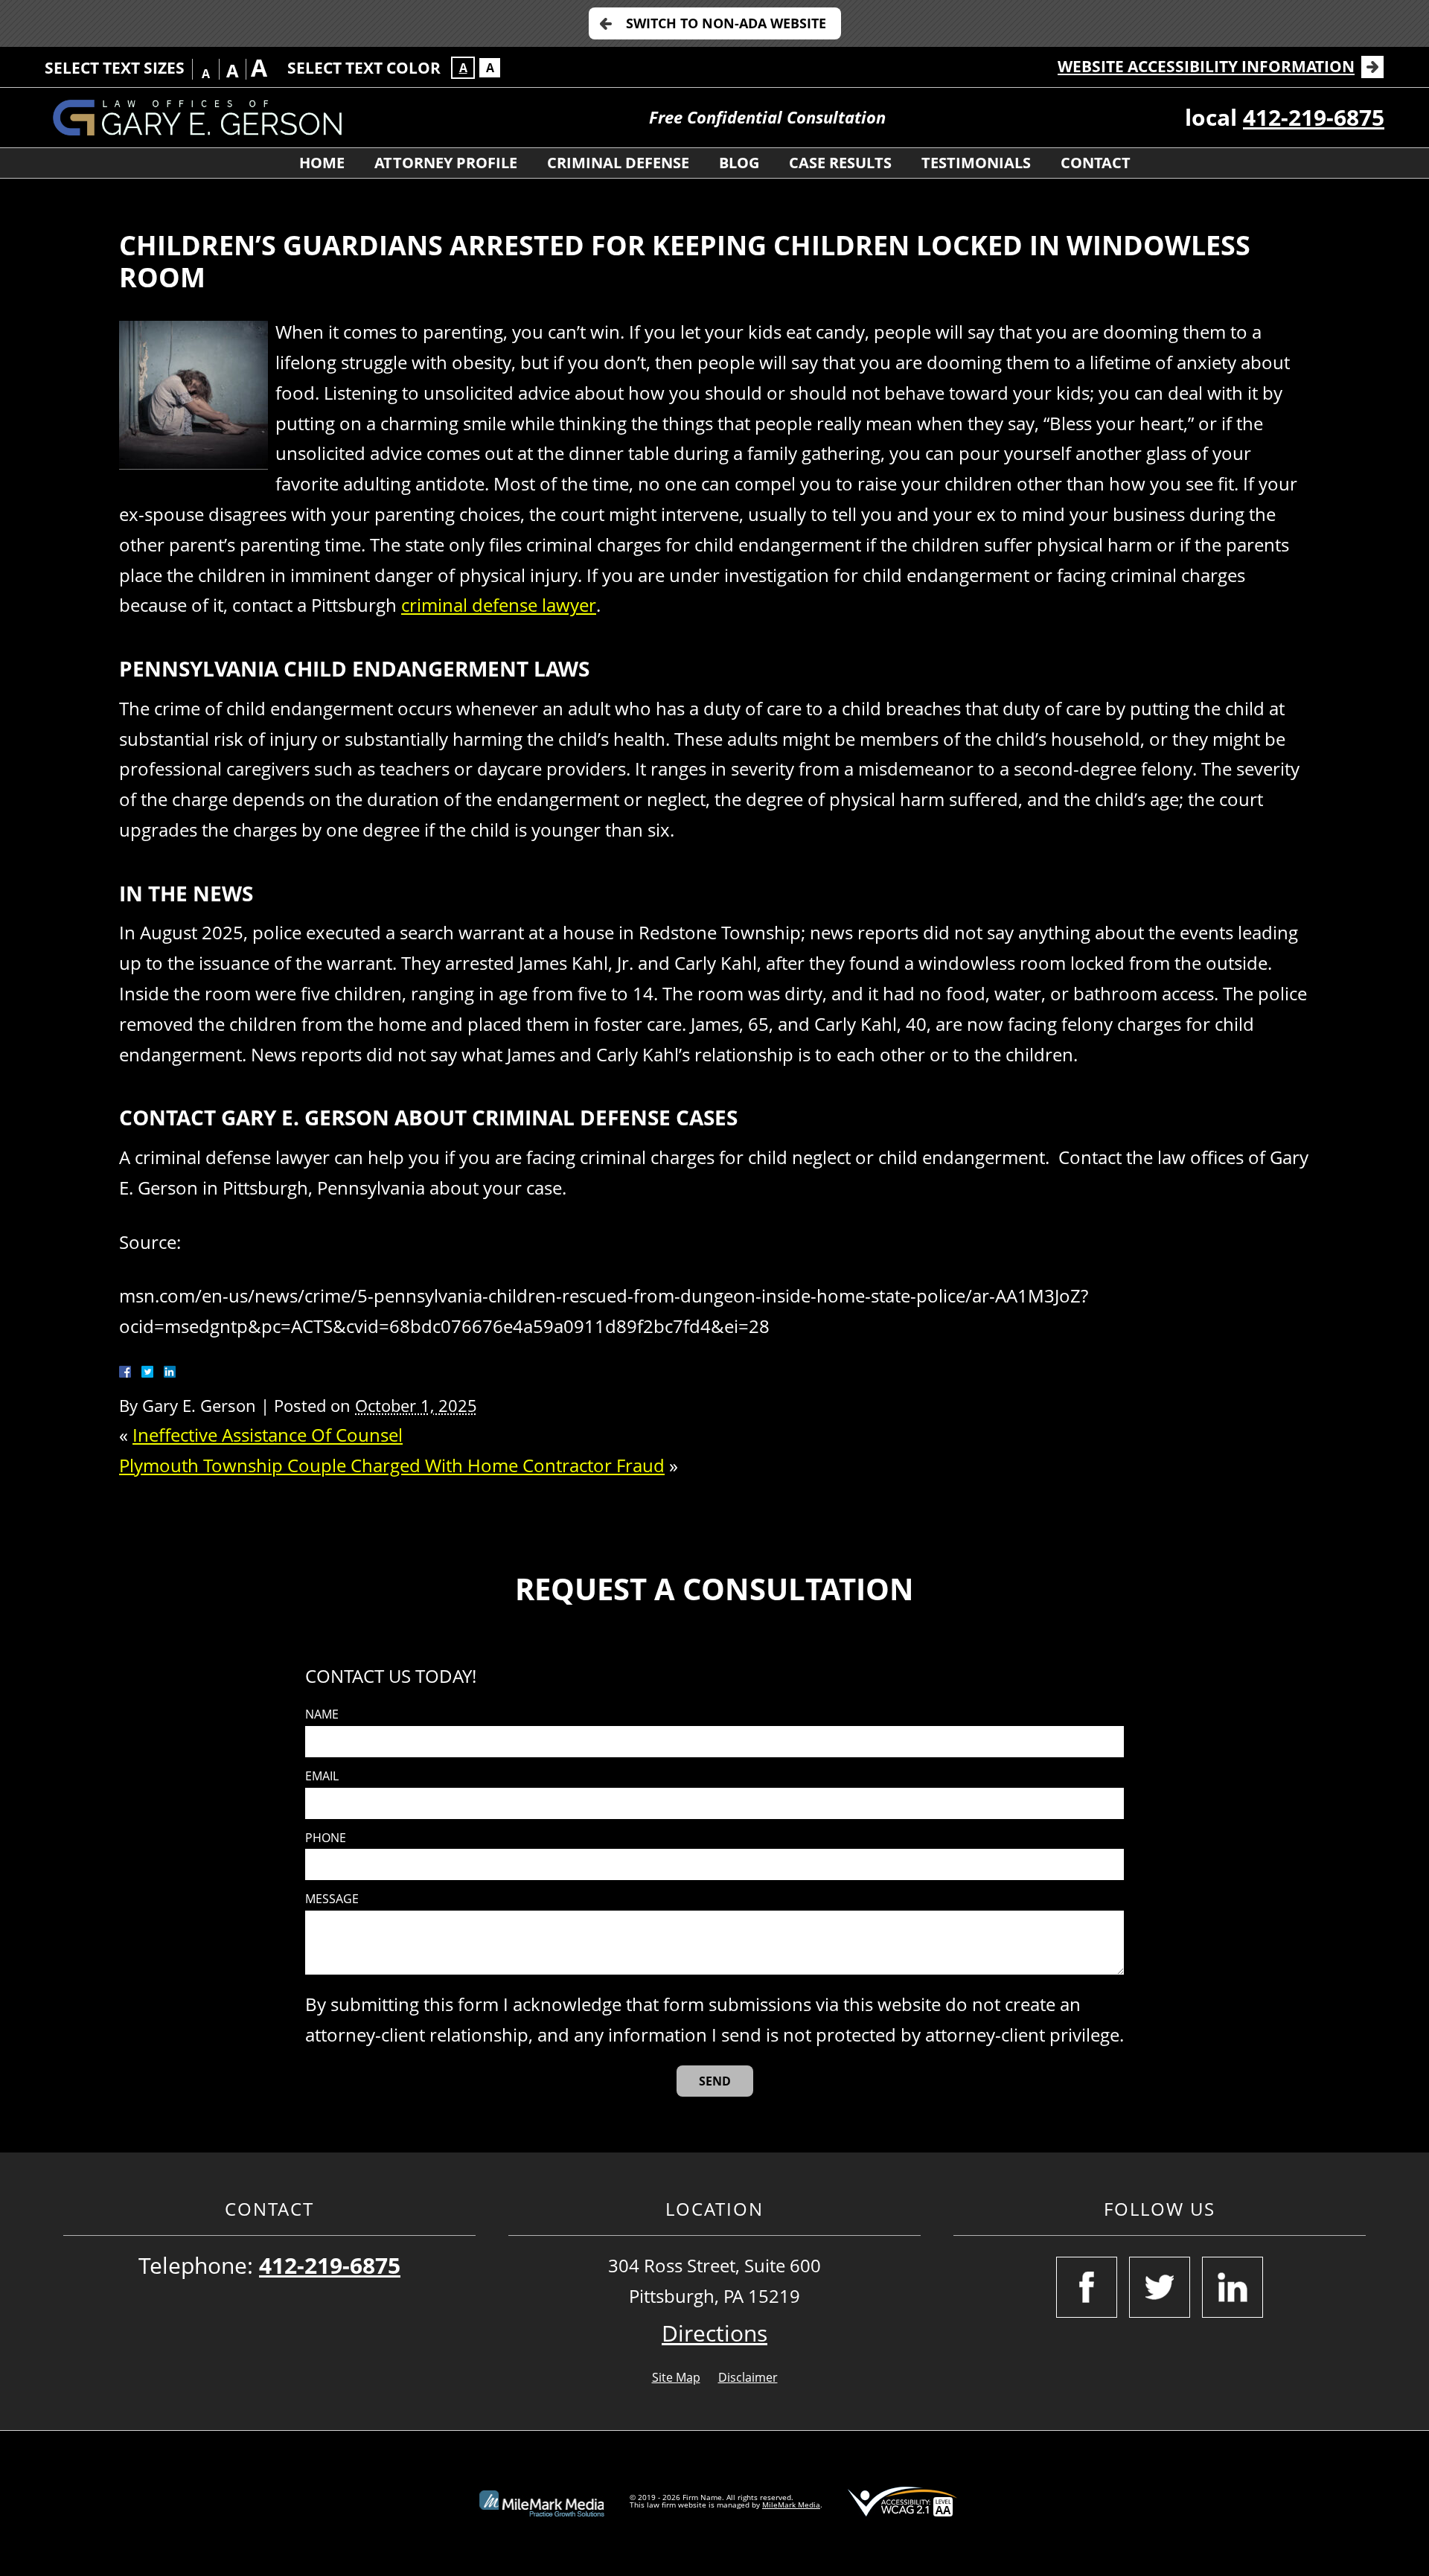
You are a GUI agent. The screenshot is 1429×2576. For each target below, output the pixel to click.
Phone (326, 1838)
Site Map (676, 2377)
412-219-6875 (1314, 117)
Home (322, 163)
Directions (714, 2333)
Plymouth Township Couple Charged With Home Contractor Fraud (392, 1465)
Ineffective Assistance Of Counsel (268, 1435)
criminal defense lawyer (499, 605)
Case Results (840, 163)
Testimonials (976, 163)
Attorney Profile (446, 163)
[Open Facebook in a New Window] (1087, 2287)
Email (322, 1776)
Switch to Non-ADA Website (726, 23)
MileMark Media (791, 2505)
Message (332, 1899)
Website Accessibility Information (1206, 66)
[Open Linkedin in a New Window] (1233, 2287)
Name (322, 1714)
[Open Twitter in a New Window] (1160, 2287)
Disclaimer (748, 2377)
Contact (1096, 163)
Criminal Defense (618, 163)
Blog (739, 163)
